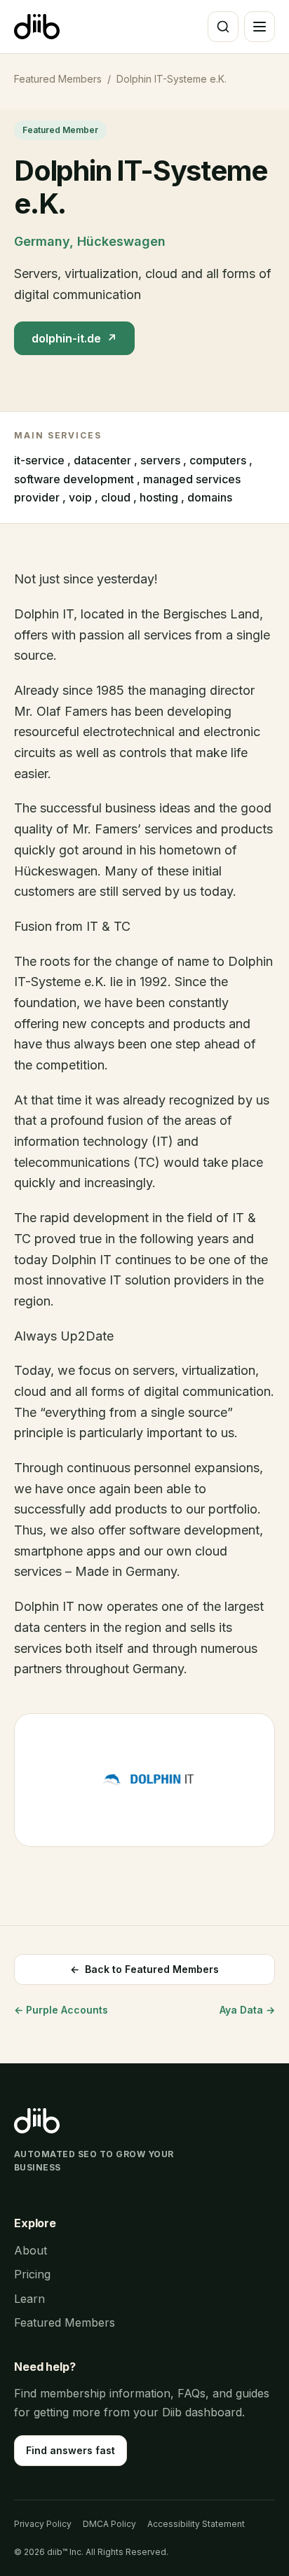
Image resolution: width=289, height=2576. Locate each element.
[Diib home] (37, 27)
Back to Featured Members (144, 1969)
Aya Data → (247, 2010)
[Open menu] (260, 27)
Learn (29, 2299)
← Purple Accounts (61, 2010)
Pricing (32, 2274)
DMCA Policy (109, 2524)
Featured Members (58, 79)
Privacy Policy (43, 2524)
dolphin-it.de (74, 338)
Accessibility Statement (196, 2524)
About (31, 2250)
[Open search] (223, 27)
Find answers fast (70, 2450)
